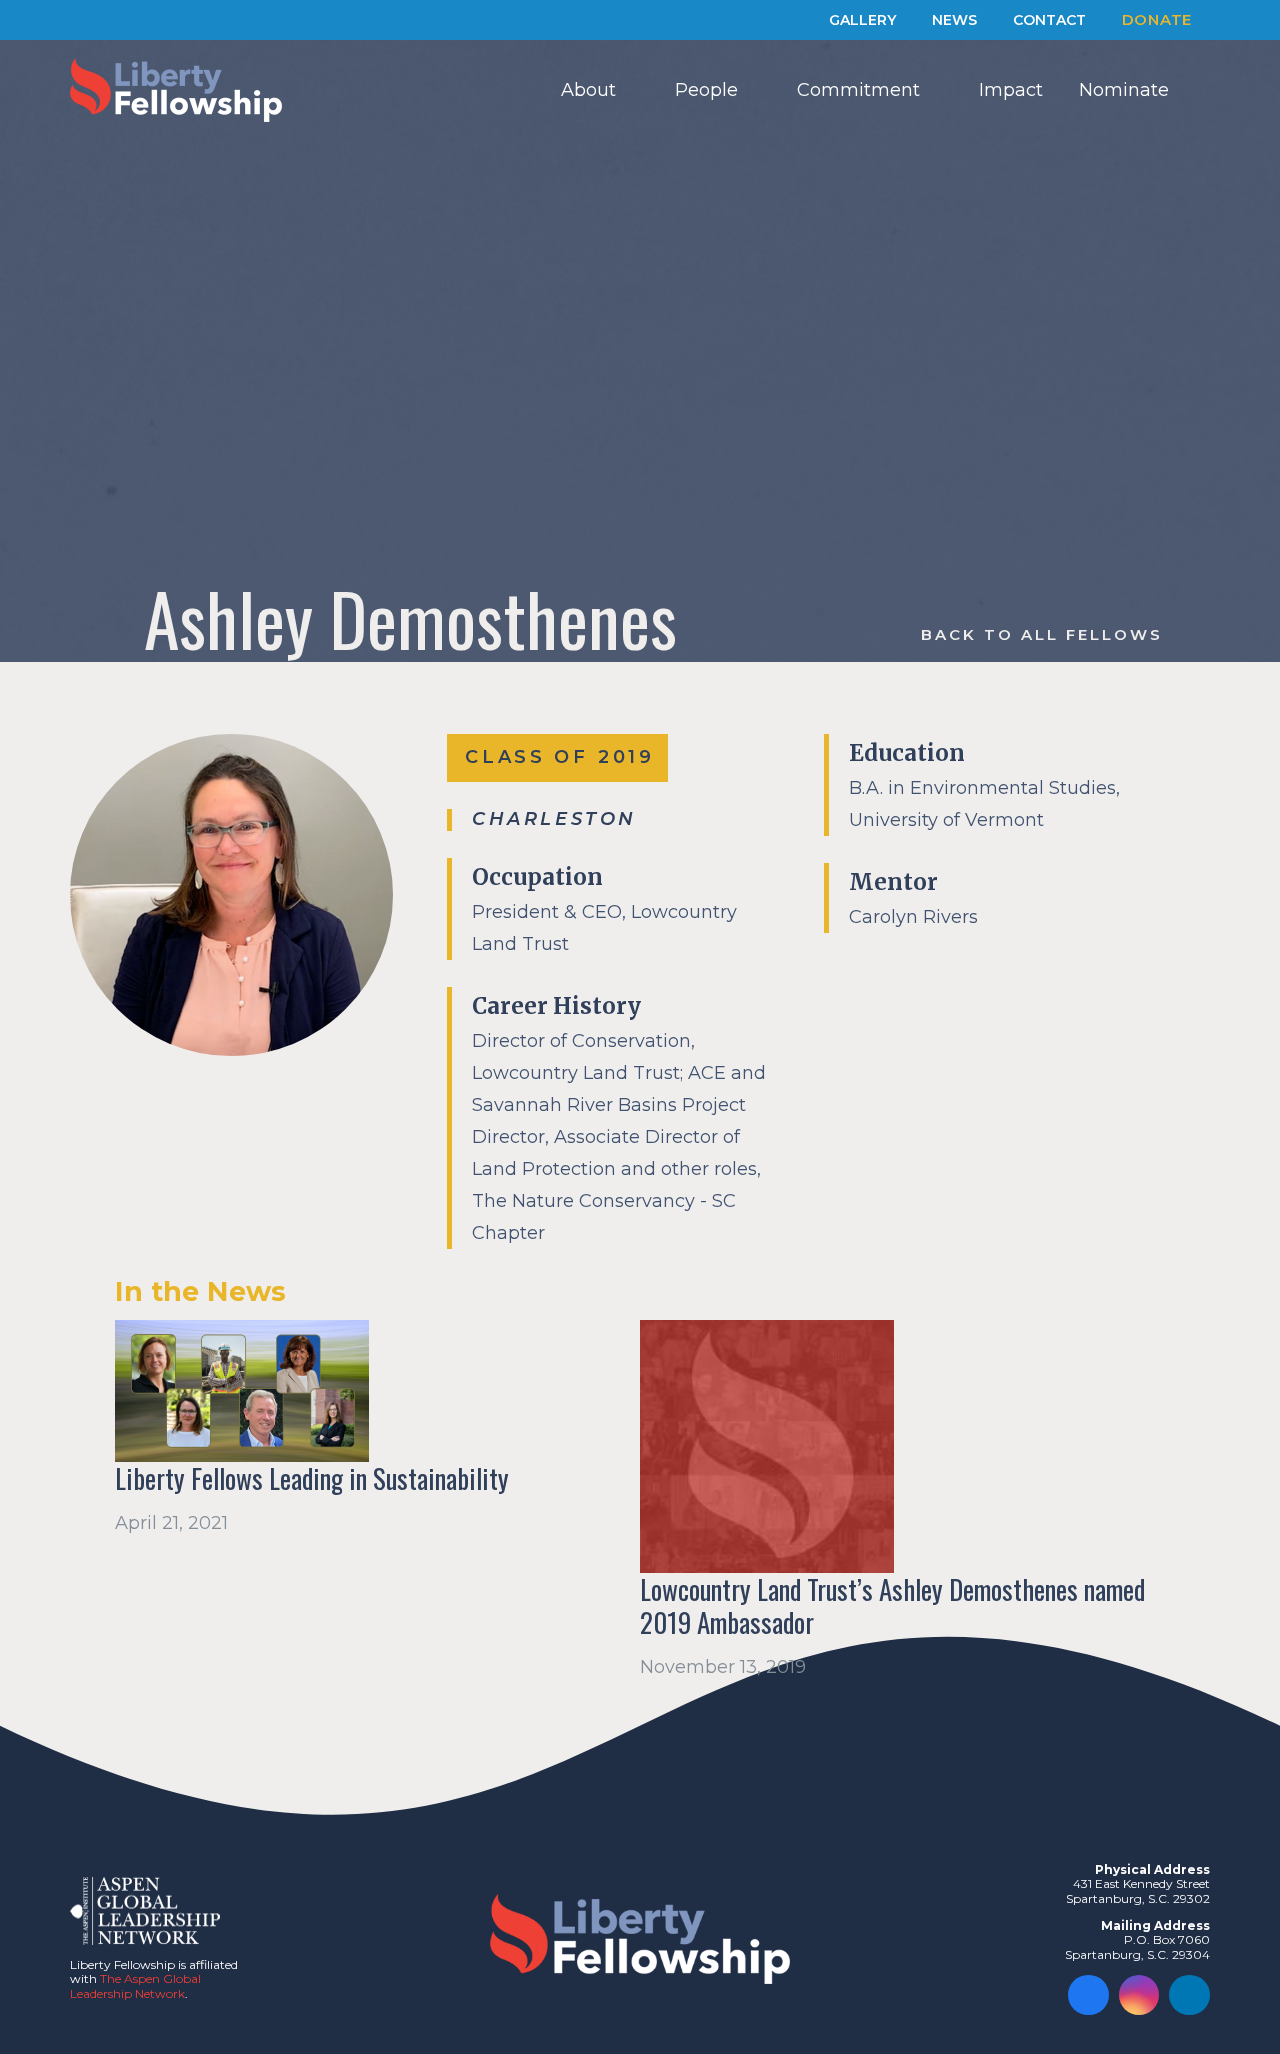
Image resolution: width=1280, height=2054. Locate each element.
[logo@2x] (176, 90)
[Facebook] (1088, 1995)
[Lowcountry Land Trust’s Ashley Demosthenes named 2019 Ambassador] (767, 1447)
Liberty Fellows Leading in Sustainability (312, 1479)
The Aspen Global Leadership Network (135, 1985)
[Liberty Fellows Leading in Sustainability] (242, 1391)
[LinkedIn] (1189, 1995)
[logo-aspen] (145, 1911)
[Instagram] (1139, 1995)
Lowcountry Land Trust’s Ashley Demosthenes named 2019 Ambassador (892, 1606)
